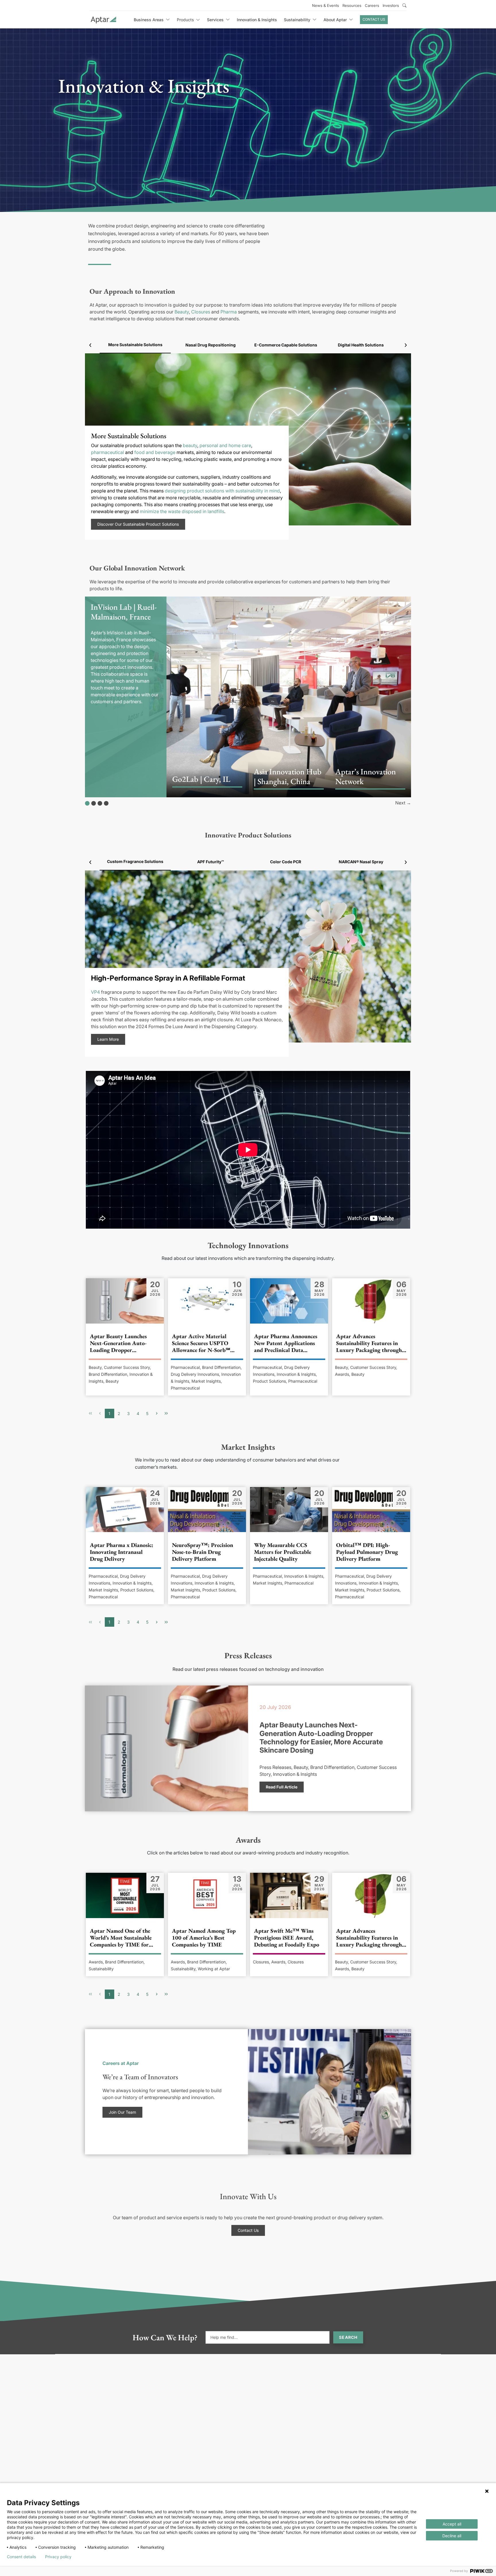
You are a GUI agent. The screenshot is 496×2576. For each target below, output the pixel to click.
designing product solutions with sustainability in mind (222, 491)
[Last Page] (166, 1413)
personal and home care (225, 445)
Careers (372, 5)
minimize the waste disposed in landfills (182, 511)
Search (348, 2337)
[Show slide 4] (106, 803)
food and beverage (155, 452)
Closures (201, 312)
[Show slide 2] (94, 803)
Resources (352, 5)
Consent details (21, 2557)
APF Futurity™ (211, 862)
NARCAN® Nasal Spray (361, 862)
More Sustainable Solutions (135, 345)
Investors (391, 5)
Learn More (108, 1039)
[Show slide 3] (100, 803)
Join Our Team (122, 2112)
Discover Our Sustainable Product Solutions (138, 524)
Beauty (182, 312)
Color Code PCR (286, 862)
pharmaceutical (107, 452)
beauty (190, 445)
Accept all (452, 2524)
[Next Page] (157, 1413)
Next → (403, 803)
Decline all (452, 2536)
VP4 (95, 992)
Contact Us (374, 19)
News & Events (325, 5)
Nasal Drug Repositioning (211, 345)
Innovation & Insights (257, 20)
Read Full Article (282, 1787)
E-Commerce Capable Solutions (286, 345)
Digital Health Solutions (361, 345)
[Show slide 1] (87, 803)
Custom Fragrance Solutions (135, 861)
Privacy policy (58, 2557)
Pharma (229, 312)
